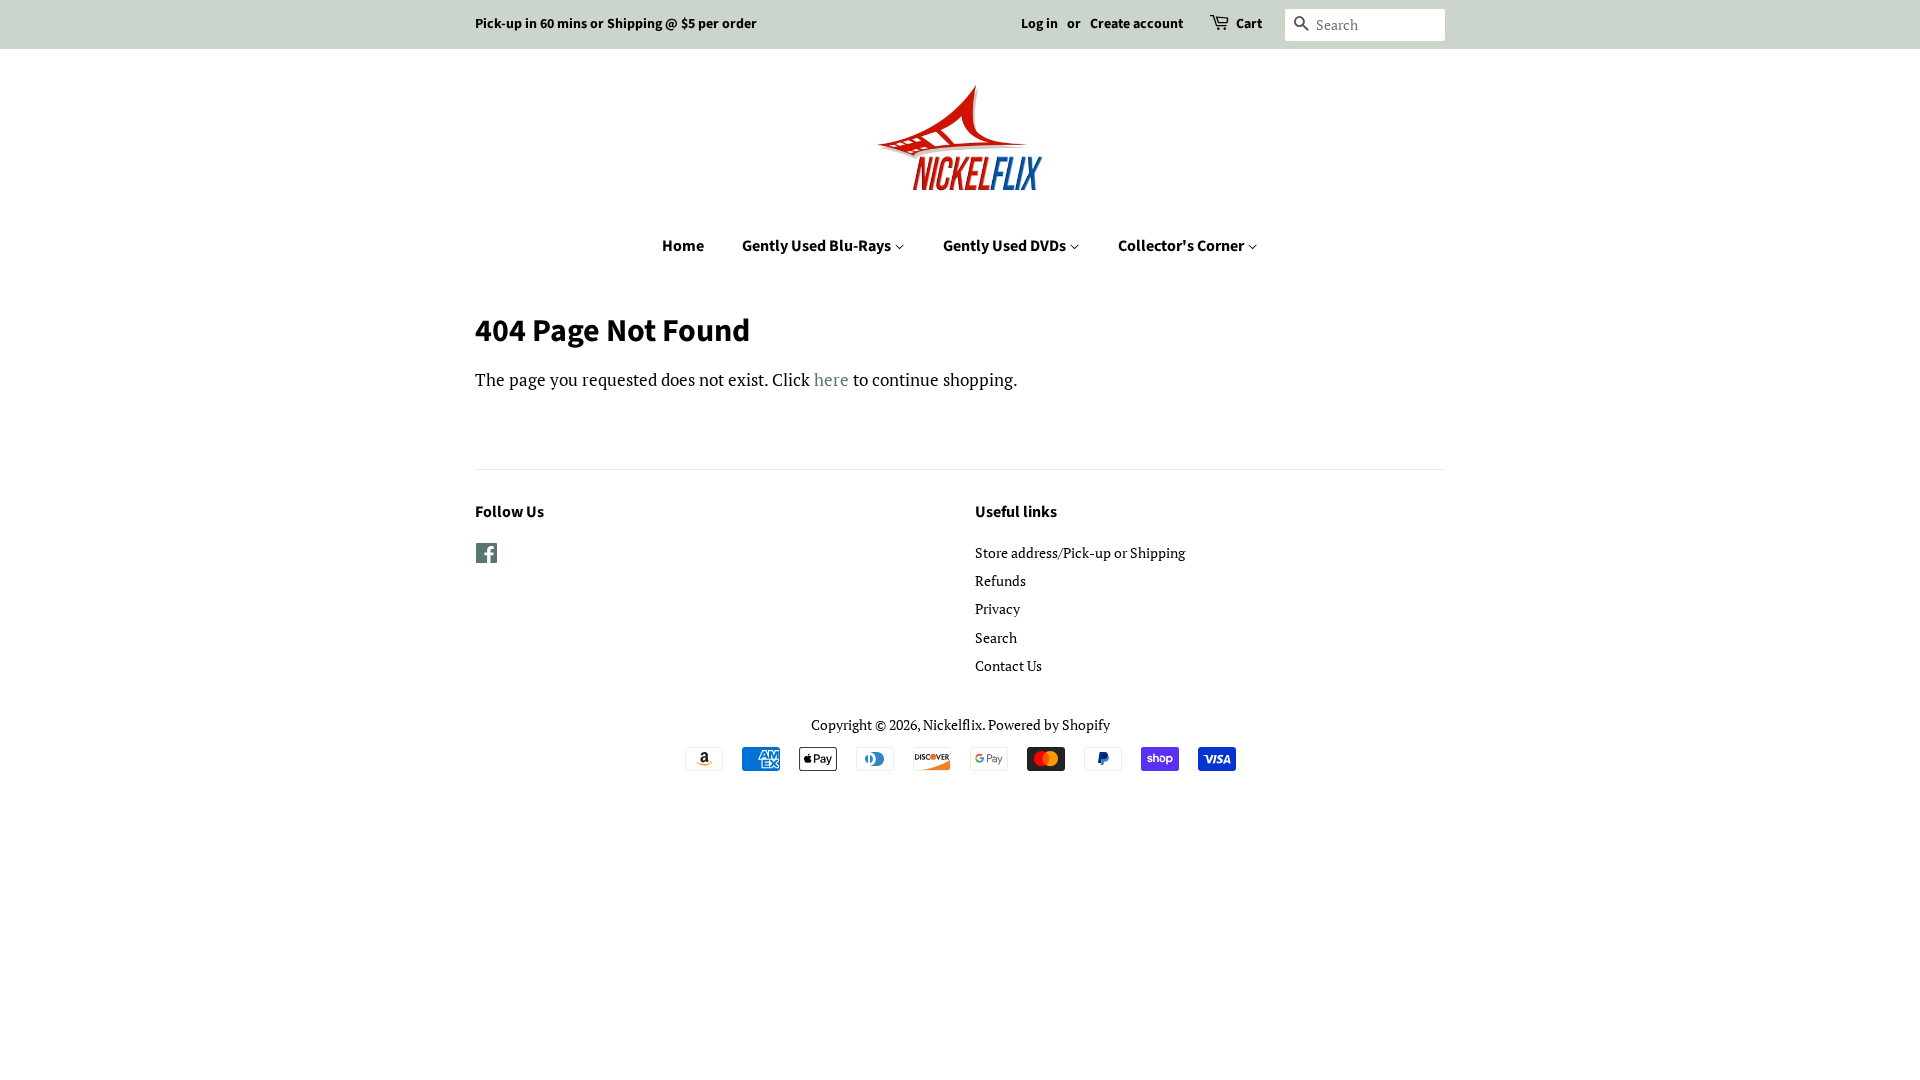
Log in (1039, 24)
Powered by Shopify (1049, 724)
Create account (1136, 24)
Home (683, 246)
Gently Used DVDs (1006, 246)
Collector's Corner (1182, 246)
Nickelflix (952, 724)
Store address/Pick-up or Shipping (1080, 552)
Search (996, 637)
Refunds (1000, 580)
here (831, 379)
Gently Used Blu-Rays (818, 246)
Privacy (997, 608)
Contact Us (1008, 665)
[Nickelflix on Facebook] (486, 556)
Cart (1249, 24)
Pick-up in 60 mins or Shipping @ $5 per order (616, 24)
